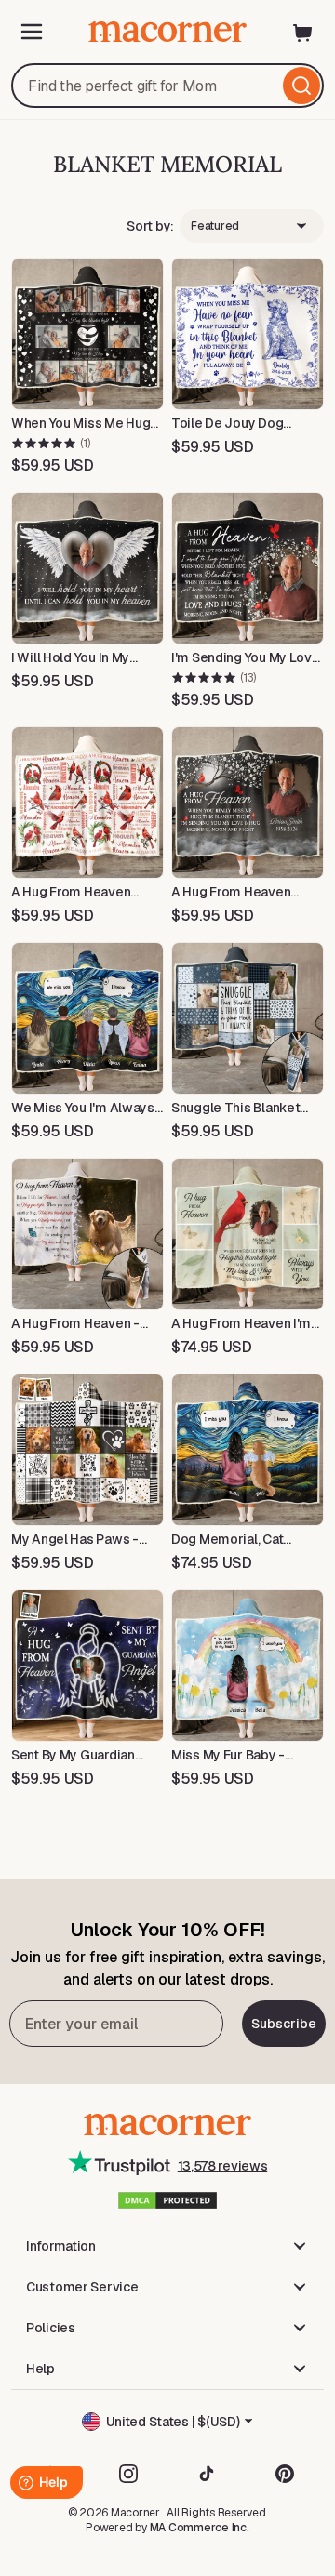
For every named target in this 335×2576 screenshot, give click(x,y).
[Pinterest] (285, 2474)
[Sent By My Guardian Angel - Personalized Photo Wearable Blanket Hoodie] (87, 1666)
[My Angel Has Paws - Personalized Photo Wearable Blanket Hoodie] (87, 1450)
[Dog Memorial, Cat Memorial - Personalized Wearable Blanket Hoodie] (248, 1450)
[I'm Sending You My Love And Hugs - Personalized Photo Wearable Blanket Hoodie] (248, 568)
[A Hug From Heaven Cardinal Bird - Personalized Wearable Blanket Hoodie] (87, 803)
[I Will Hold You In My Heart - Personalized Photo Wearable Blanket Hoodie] (87, 568)
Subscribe (284, 2024)
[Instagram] (128, 2474)
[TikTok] (207, 2474)
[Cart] (303, 32)
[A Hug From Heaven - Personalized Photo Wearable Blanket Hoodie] (87, 1234)
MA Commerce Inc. (200, 2528)
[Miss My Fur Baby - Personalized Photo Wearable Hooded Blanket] (248, 1666)
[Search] (301, 86)
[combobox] (167, 86)
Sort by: (150, 226)
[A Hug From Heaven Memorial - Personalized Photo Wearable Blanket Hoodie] (248, 803)
